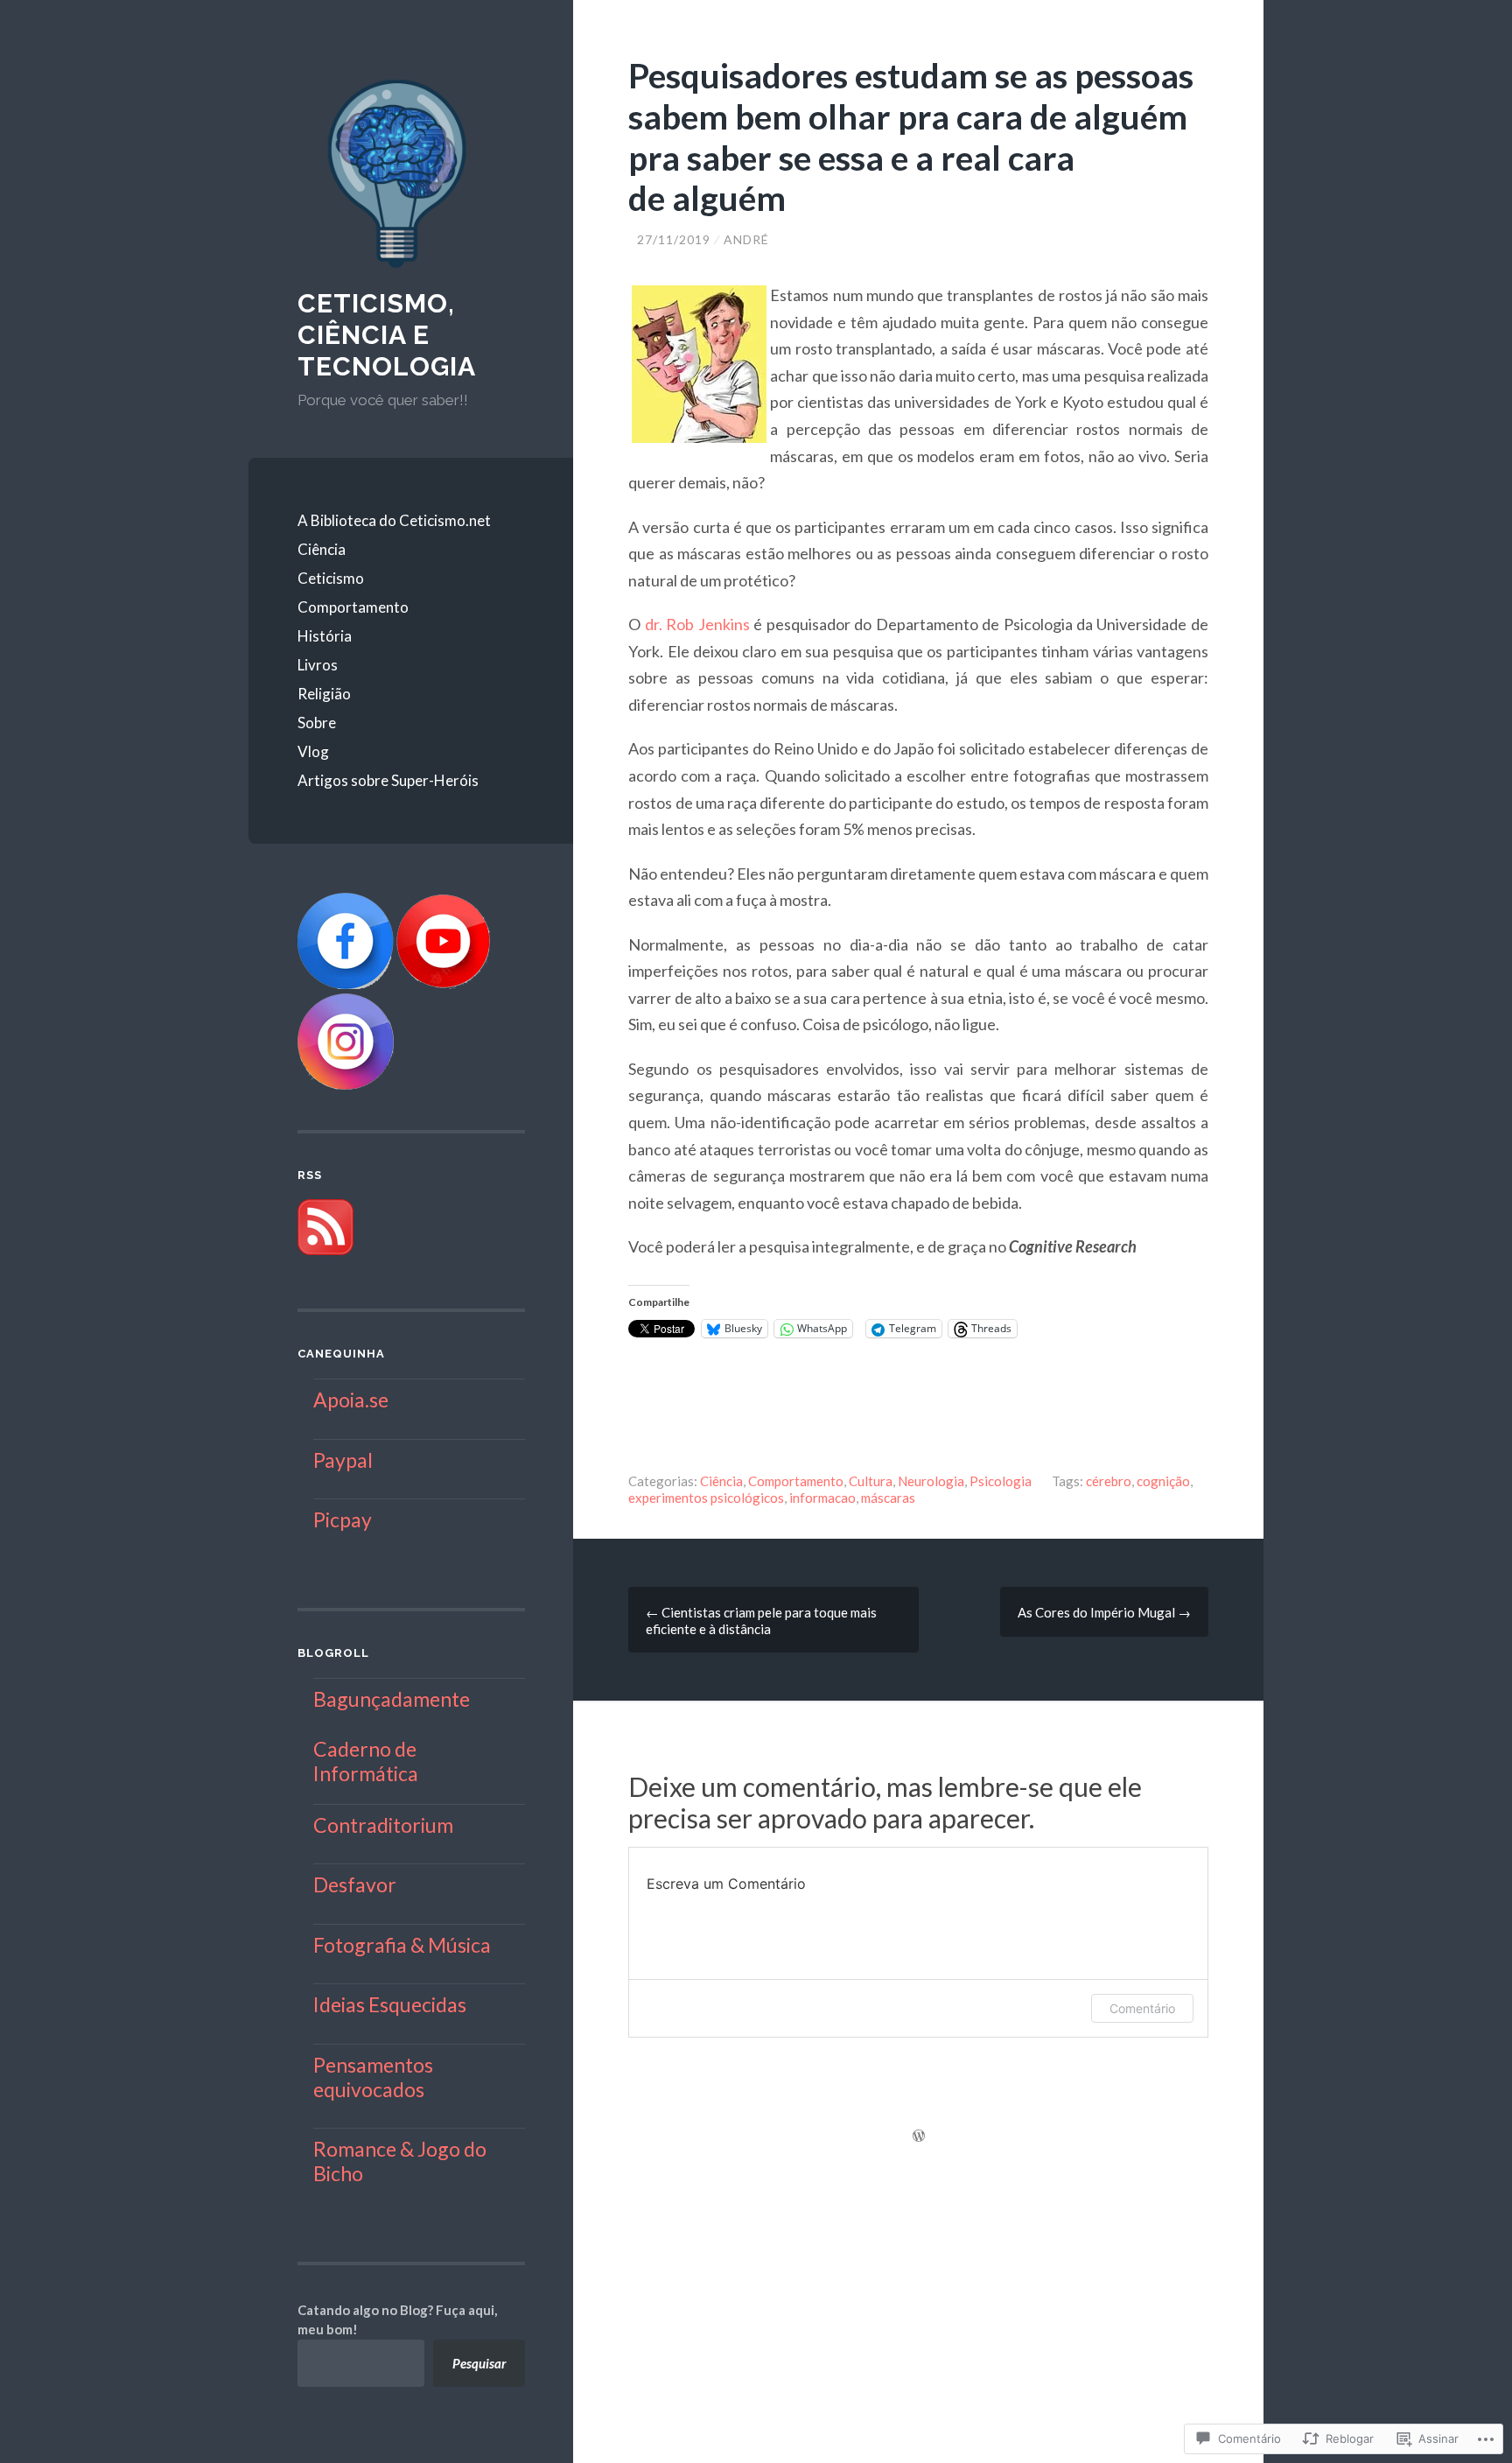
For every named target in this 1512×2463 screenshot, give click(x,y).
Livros (318, 665)
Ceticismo (331, 578)
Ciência (322, 549)
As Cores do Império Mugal (1104, 1612)
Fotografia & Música (402, 1945)
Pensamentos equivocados (373, 2077)
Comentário (1142, 2008)
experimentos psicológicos (706, 1498)
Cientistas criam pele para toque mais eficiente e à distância (761, 1621)
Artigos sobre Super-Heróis (388, 780)
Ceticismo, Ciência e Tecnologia (387, 335)
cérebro (1109, 1481)
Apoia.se (351, 1400)
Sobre (317, 723)
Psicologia (1001, 1481)
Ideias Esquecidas (390, 2004)
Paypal (343, 1460)
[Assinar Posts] (325, 1250)
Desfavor (355, 1884)
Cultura (871, 1481)
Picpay (343, 1519)
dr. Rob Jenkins (697, 624)
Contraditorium (383, 1825)
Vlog (313, 751)
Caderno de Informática (366, 1761)
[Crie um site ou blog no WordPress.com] (919, 2137)
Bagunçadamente (392, 1699)
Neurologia (931, 1481)
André (746, 239)
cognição (1163, 1481)
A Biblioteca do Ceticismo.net (394, 520)
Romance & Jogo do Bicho (400, 2161)
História (325, 636)
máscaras (888, 1498)
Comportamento (353, 607)
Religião (324, 694)
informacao (822, 1498)
